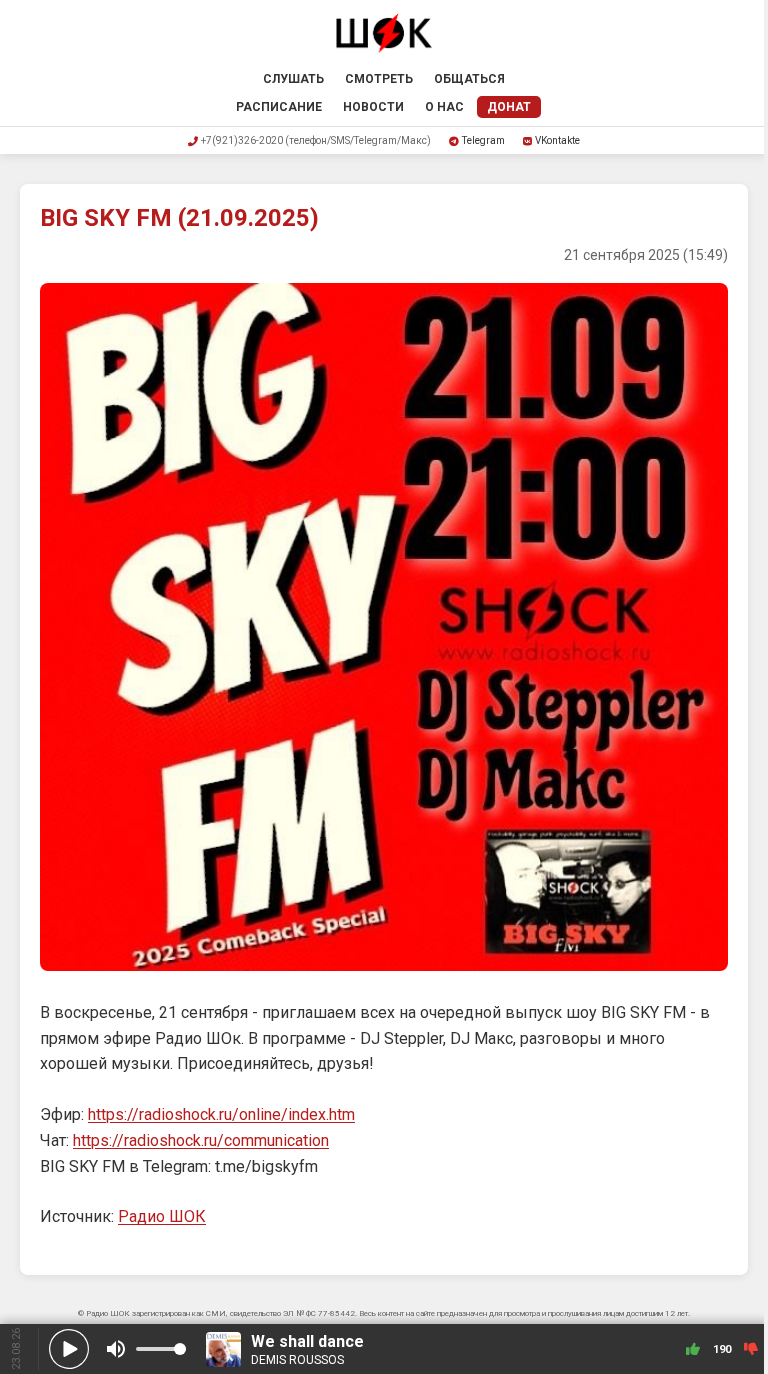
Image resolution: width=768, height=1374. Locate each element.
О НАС (444, 107)
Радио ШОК (162, 1216)
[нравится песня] (693, 1349)
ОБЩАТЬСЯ (469, 79)
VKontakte (557, 140)
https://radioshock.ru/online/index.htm (221, 1114)
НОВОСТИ (373, 107)
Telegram (483, 140)
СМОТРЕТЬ (379, 79)
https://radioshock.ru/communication (201, 1140)
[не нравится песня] (751, 1349)
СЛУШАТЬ (293, 79)
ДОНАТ (509, 107)
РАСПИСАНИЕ (279, 107)
